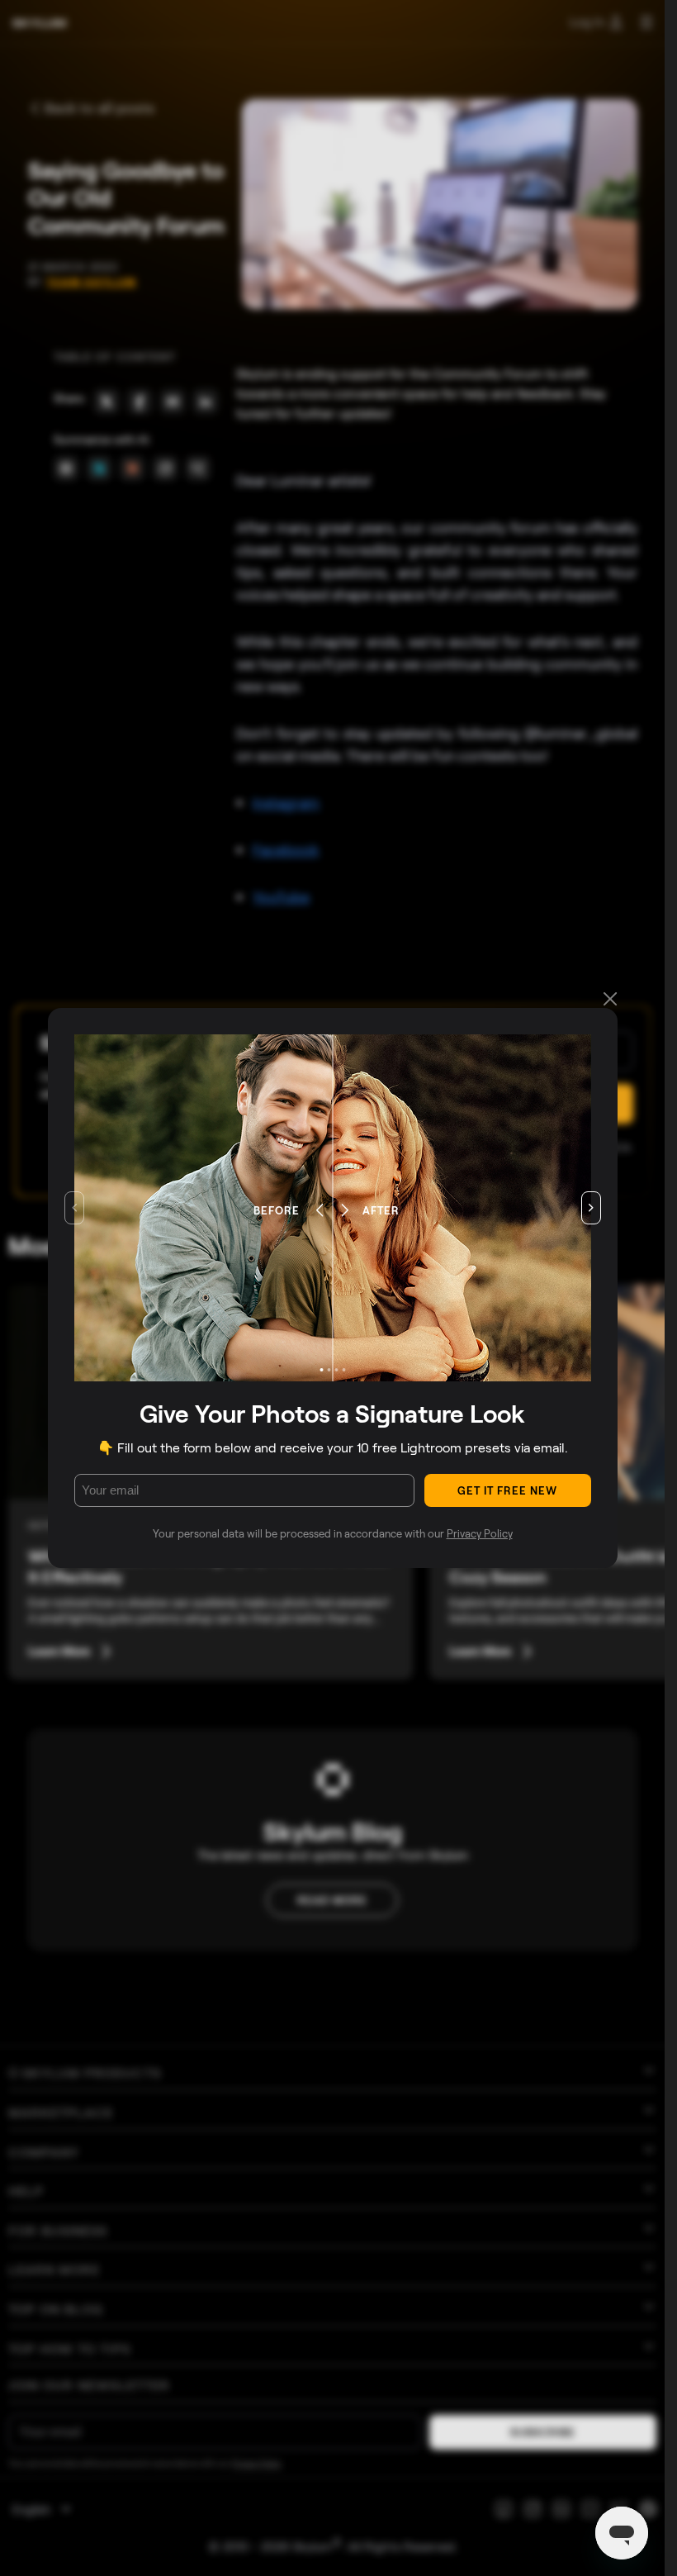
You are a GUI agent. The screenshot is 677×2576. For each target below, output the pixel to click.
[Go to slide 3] (336, 1370)
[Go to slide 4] (343, 1370)
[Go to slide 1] (321, 1370)
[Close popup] (610, 1000)
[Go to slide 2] (329, 1370)
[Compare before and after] (332, 1208)
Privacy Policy (480, 1533)
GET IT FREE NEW (508, 1490)
